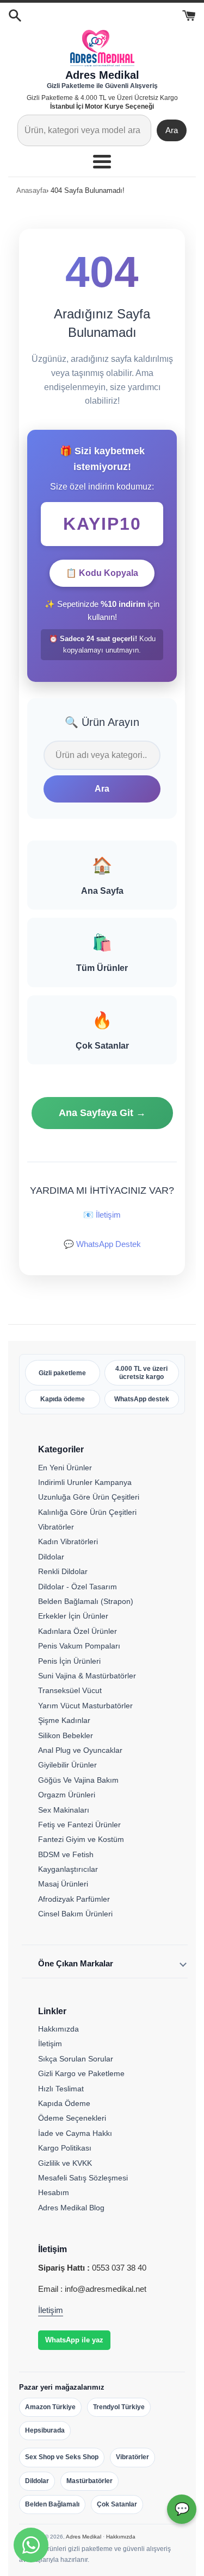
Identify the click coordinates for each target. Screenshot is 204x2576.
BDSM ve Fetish (66, 1854)
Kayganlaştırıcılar (68, 1869)
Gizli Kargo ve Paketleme (81, 2073)
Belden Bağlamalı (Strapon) (86, 1601)
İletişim (50, 2044)
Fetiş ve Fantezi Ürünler (79, 1825)
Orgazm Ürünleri (67, 1795)
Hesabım (54, 2192)
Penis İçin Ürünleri (69, 1661)
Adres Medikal (84, 2537)
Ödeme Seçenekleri (72, 2118)
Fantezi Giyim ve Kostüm (81, 1839)
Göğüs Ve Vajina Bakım (78, 1780)
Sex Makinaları (64, 1810)
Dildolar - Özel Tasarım (78, 1587)
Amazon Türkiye (50, 2407)
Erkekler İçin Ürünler (73, 1616)
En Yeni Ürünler (65, 1468)
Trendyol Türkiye (119, 2407)
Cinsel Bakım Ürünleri (75, 1914)
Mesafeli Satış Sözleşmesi (83, 2178)
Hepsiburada (45, 2430)
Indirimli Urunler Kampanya (85, 1482)
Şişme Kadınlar (64, 1720)
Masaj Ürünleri (63, 1884)
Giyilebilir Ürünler (67, 1765)
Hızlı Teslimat (61, 2089)
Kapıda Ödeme (64, 2103)
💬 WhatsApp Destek (102, 1244)
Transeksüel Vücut (70, 1690)
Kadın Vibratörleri (68, 1541)
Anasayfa (31, 190)
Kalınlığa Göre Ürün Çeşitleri (87, 1512)
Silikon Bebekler (66, 1735)
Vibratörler (56, 1527)
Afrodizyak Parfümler (74, 1899)
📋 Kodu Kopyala (102, 573)
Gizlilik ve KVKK (65, 2163)
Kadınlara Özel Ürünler (78, 1631)
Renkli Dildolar (63, 1571)
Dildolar (51, 1557)
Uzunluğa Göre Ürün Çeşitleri (89, 1497)
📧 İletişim (102, 1215)
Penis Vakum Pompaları (79, 1646)
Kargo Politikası (65, 2148)
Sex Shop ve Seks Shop (62, 2457)
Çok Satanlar (117, 2504)
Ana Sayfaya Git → (102, 1113)
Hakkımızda (58, 2029)
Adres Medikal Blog (71, 2208)
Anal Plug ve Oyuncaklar (80, 1750)
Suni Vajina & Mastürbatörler (87, 1676)
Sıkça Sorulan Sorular (76, 2059)
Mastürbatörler (89, 2481)
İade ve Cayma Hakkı (75, 2133)
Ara (172, 130)
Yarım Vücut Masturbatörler (85, 1706)
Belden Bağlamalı (52, 2504)
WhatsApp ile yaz (74, 2340)
